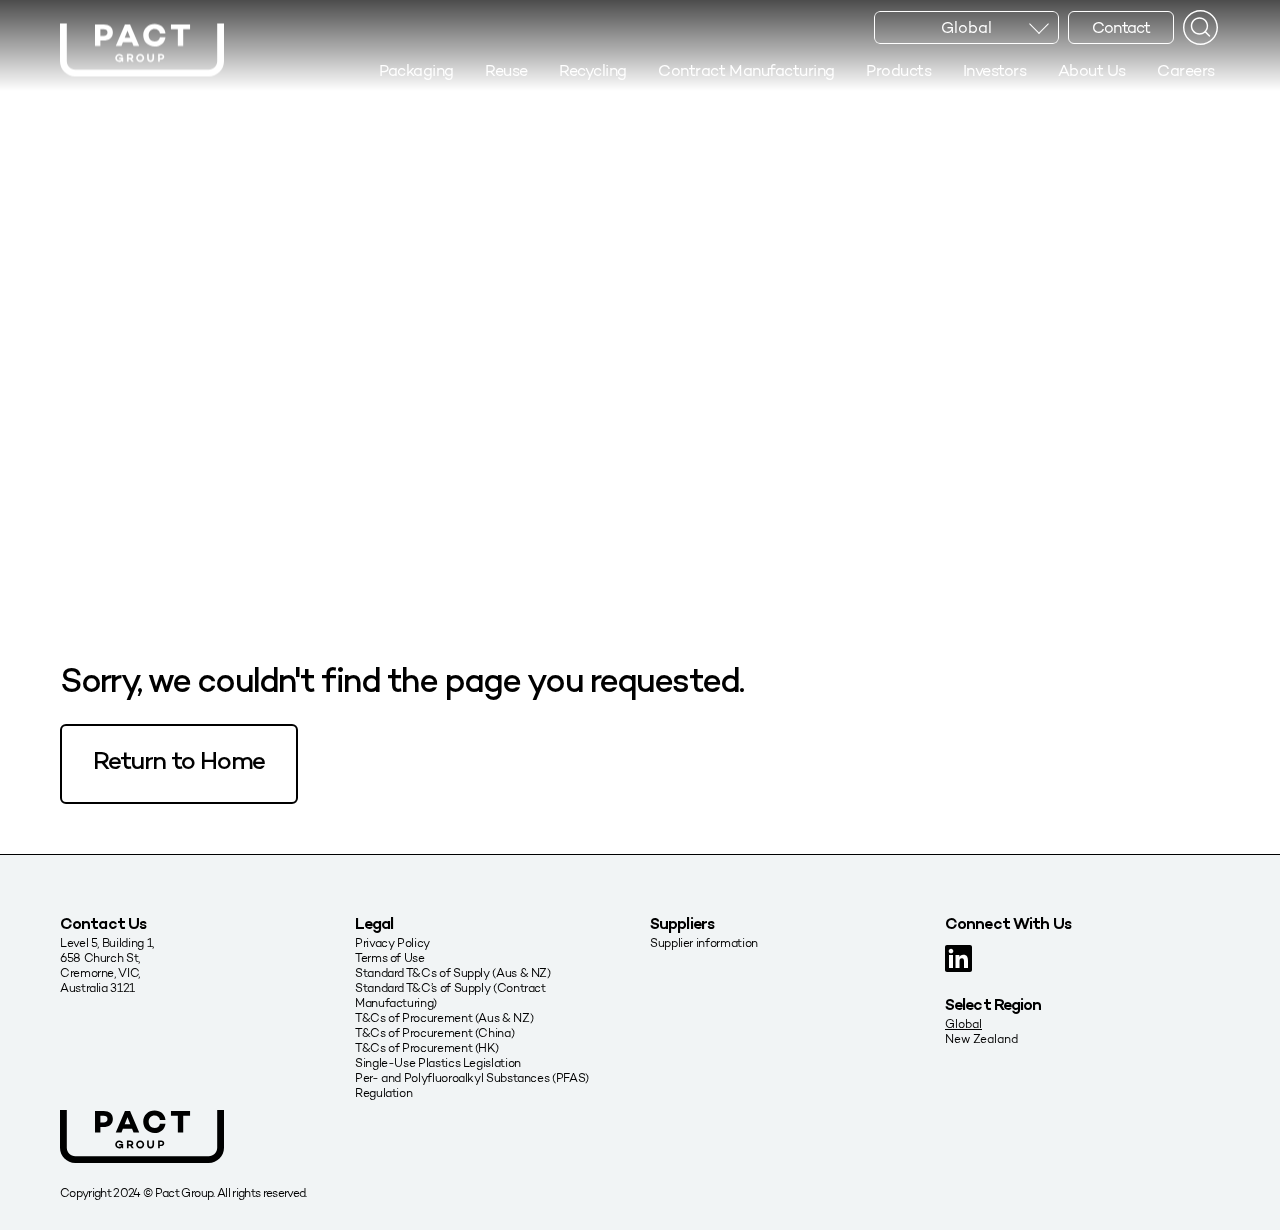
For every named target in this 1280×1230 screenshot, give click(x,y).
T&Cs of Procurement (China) (434, 1032)
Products (898, 70)
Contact (1121, 27)
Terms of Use (390, 957)
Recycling (593, 70)
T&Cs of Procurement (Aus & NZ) (444, 1017)
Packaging (416, 70)
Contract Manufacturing (746, 70)
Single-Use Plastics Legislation (438, 1062)
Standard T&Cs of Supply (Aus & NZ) (453, 972)
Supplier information (704, 942)
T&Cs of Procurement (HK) (426, 1047)
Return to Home (179, 763)
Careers (1186, 70)
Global (963, 1023)
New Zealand (981, 1038)
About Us (1092, 70)
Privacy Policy (392, 942)
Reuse (506, 70)
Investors (995, 70)
